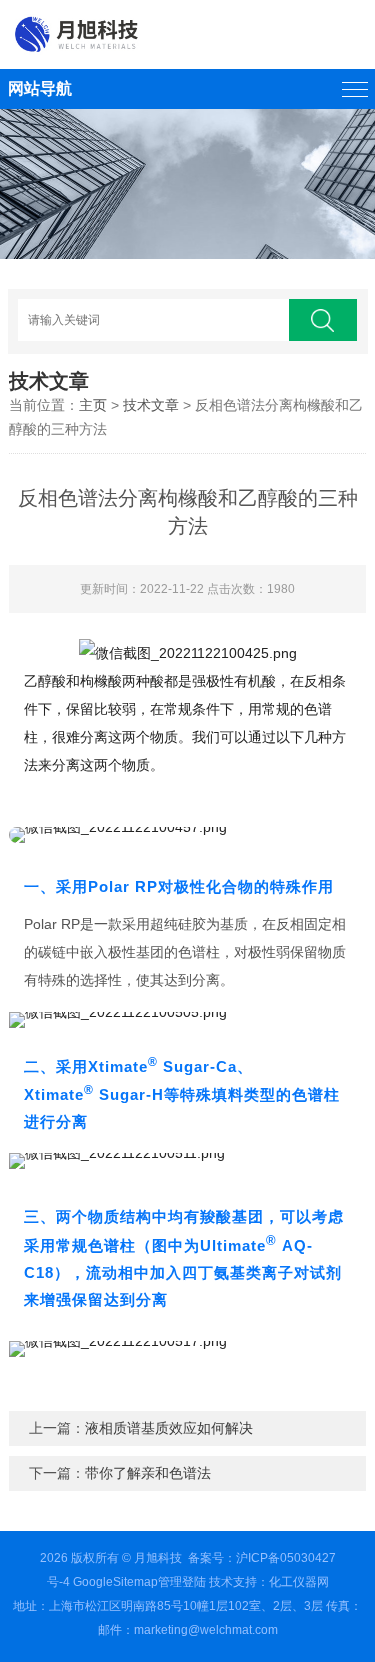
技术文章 (151, 405)
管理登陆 (182, 1582)
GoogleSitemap (115, 1582)
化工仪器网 (299, 1582)
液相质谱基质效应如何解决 (169, 1428)
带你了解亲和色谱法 (148, 1473)
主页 (93, 405)
